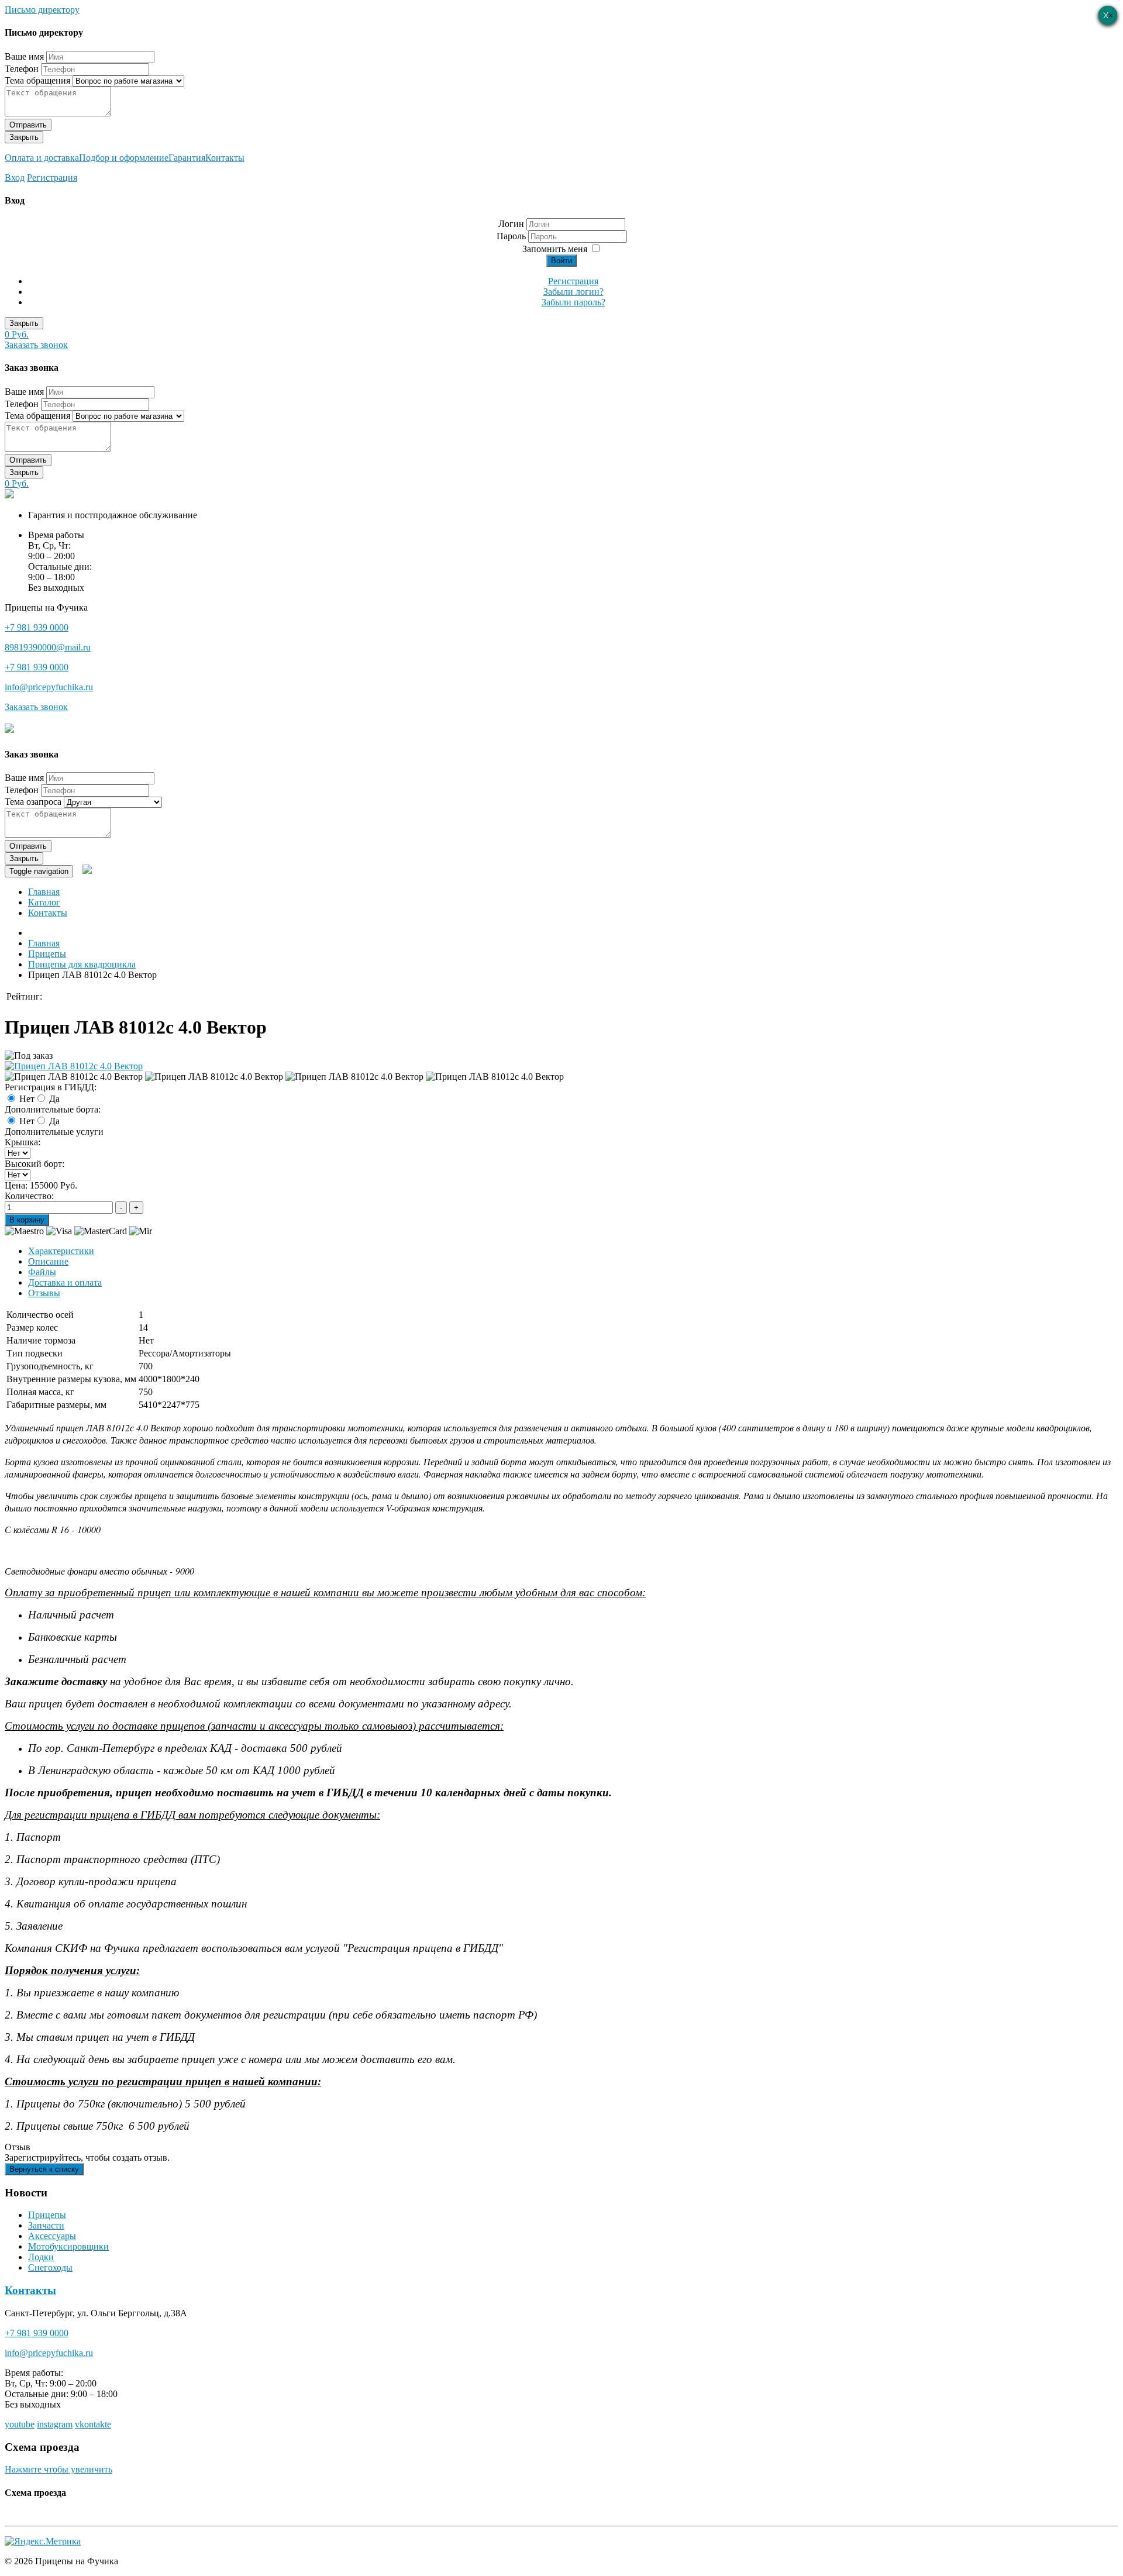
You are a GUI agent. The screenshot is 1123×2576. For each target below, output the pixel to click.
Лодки (41, 2257)
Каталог (44, 902)
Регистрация (52, 178)
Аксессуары (52, 2236)
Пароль (512, 236)
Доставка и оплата (65, 1282)
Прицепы (47, 2215)
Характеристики (61, 1251)
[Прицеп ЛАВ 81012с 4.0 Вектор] (74, 1066)
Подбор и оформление (124, 158)
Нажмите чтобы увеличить (58, 2469)
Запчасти (46, 2225)
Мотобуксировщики (68, 2246)
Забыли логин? (573, 292)
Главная (44, 892)
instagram (55, 2424)
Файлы (42, 1272)
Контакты (225, 158)
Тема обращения (37, 80)
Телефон (22, 69)
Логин (511, 224)
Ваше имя (24, 56)
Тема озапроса (33, 802)
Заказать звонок (36, 345)
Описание (48, 1261)
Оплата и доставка (42, 158)
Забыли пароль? (573, 302)
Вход (15, 178)
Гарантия (187, 158)
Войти (561, 261)
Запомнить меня (555, 249)
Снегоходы (50, 2267)
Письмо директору (42, 10)
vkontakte (93, 2424)
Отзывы (44, 1293)
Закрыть (24, 137)
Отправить (28, 125)
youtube (20, 2424)
